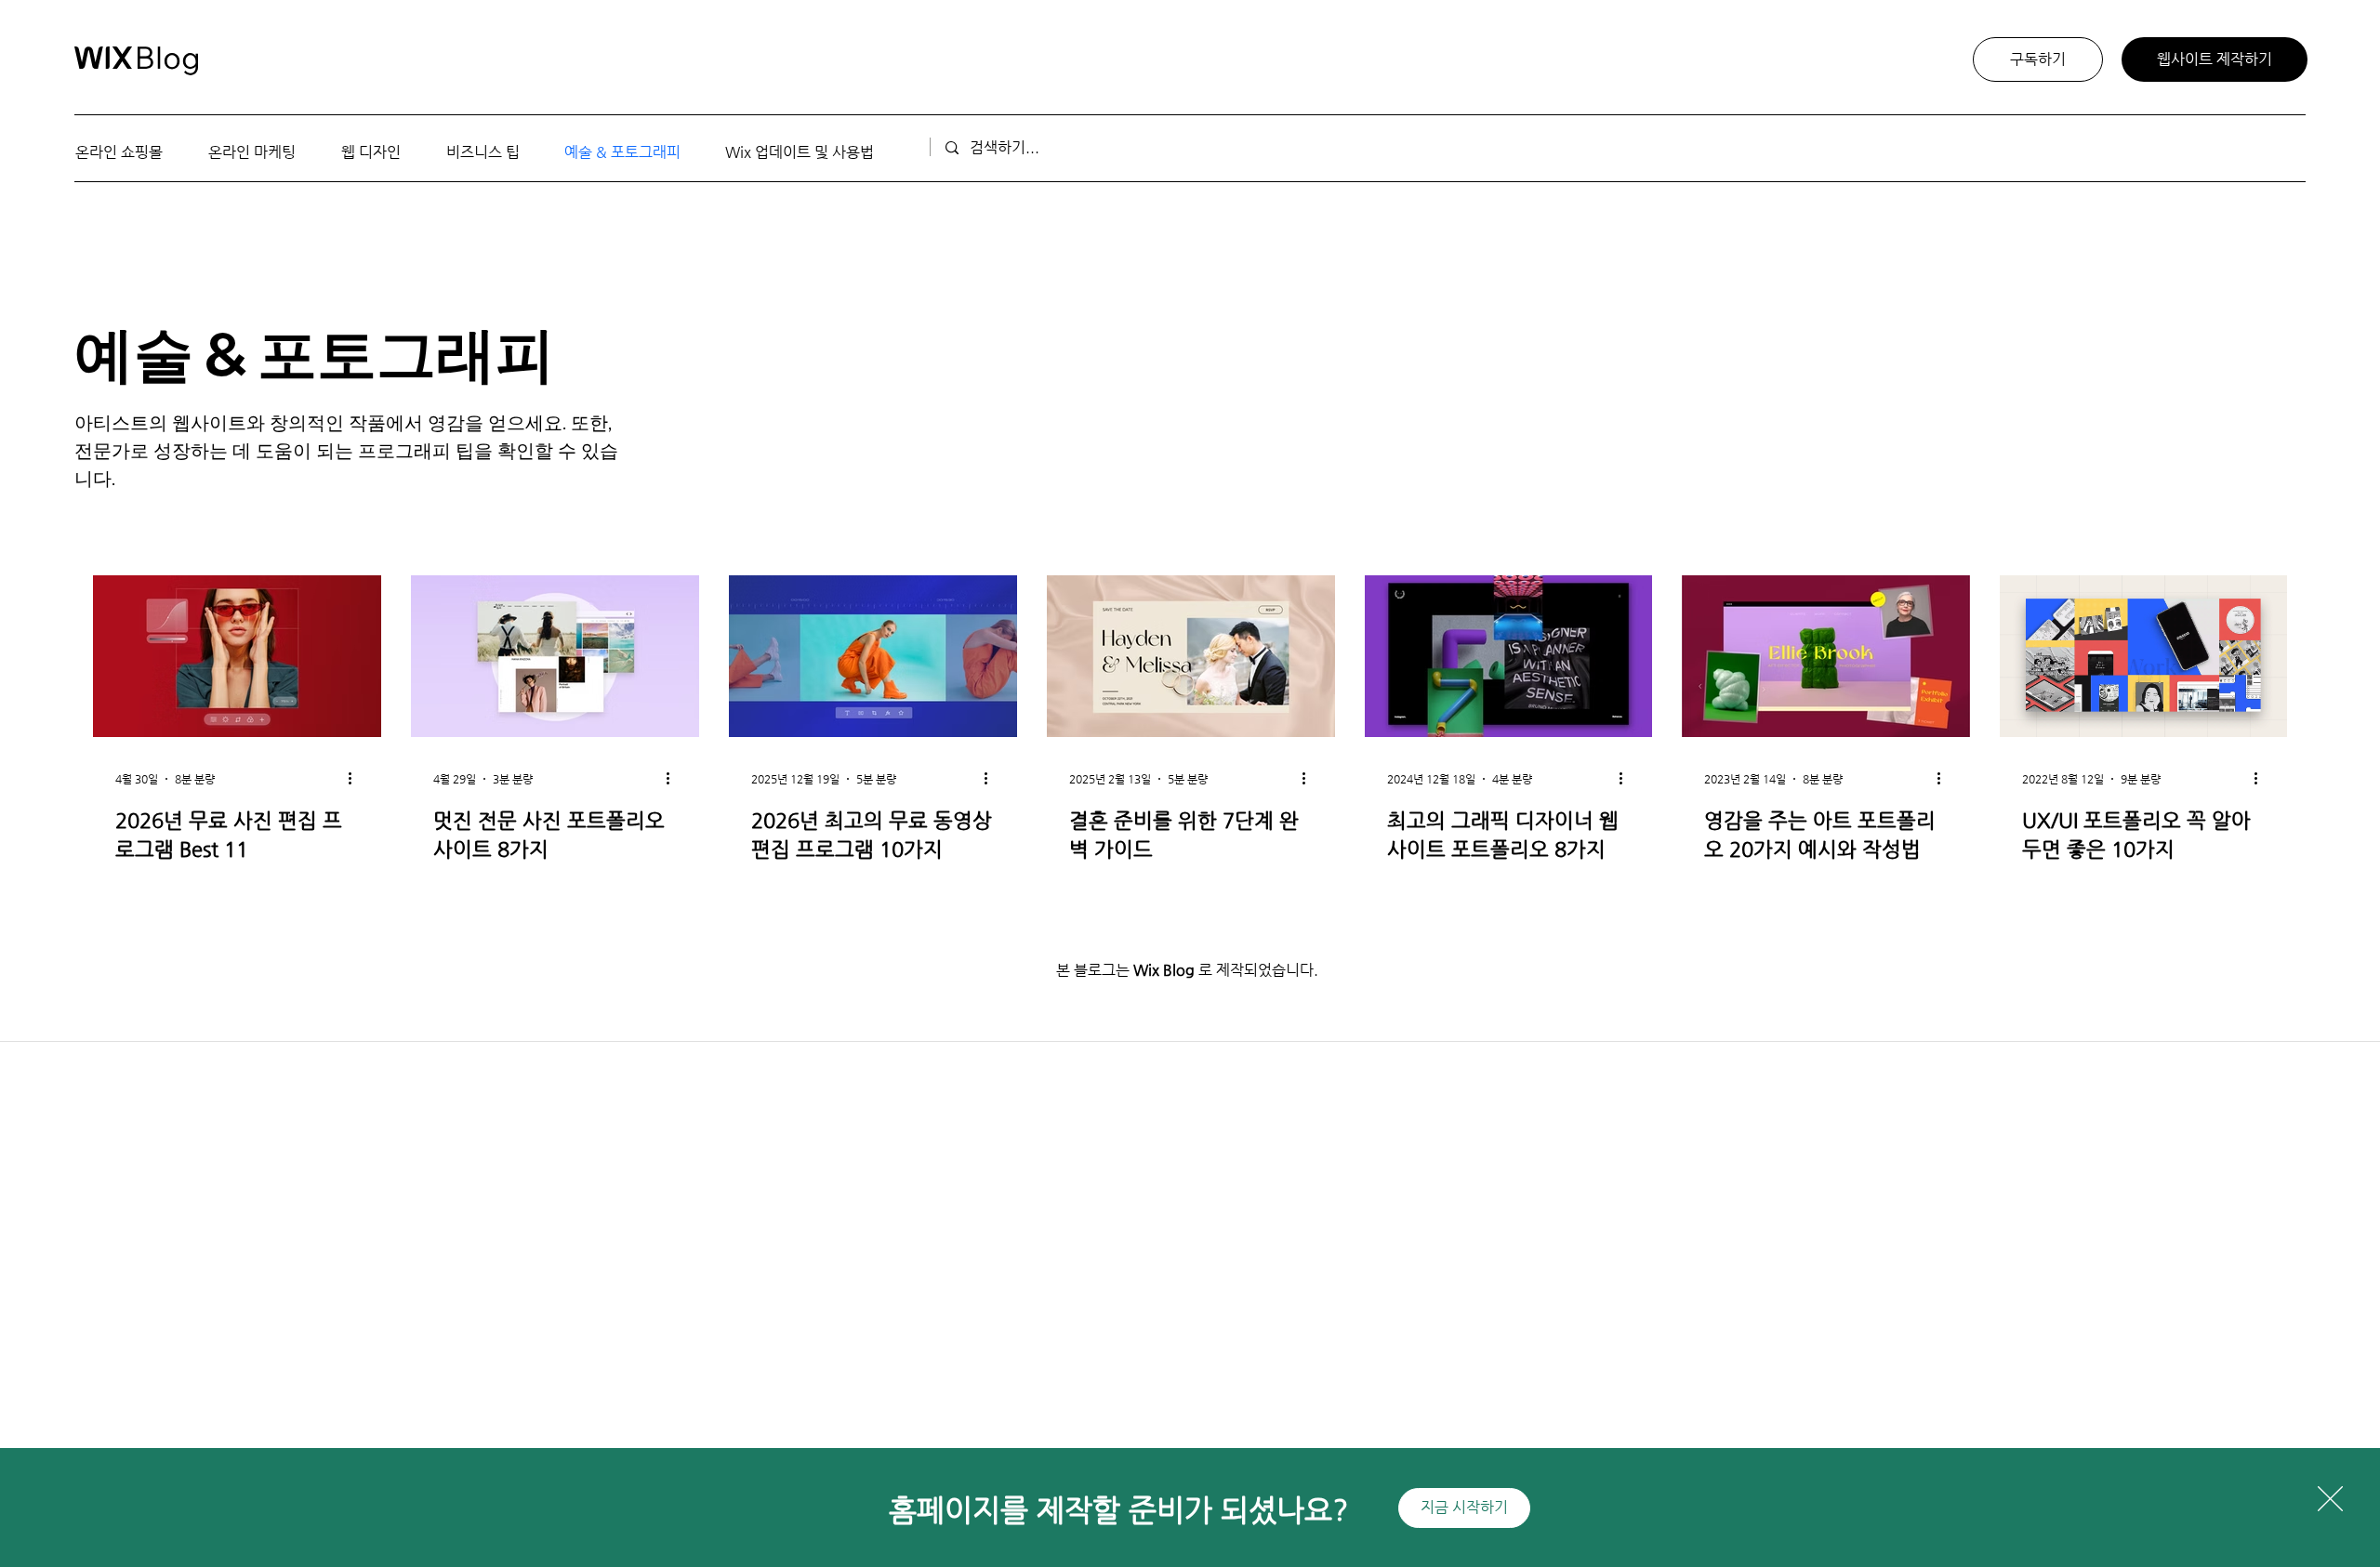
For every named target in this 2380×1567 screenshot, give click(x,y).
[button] (2330, 1499)
